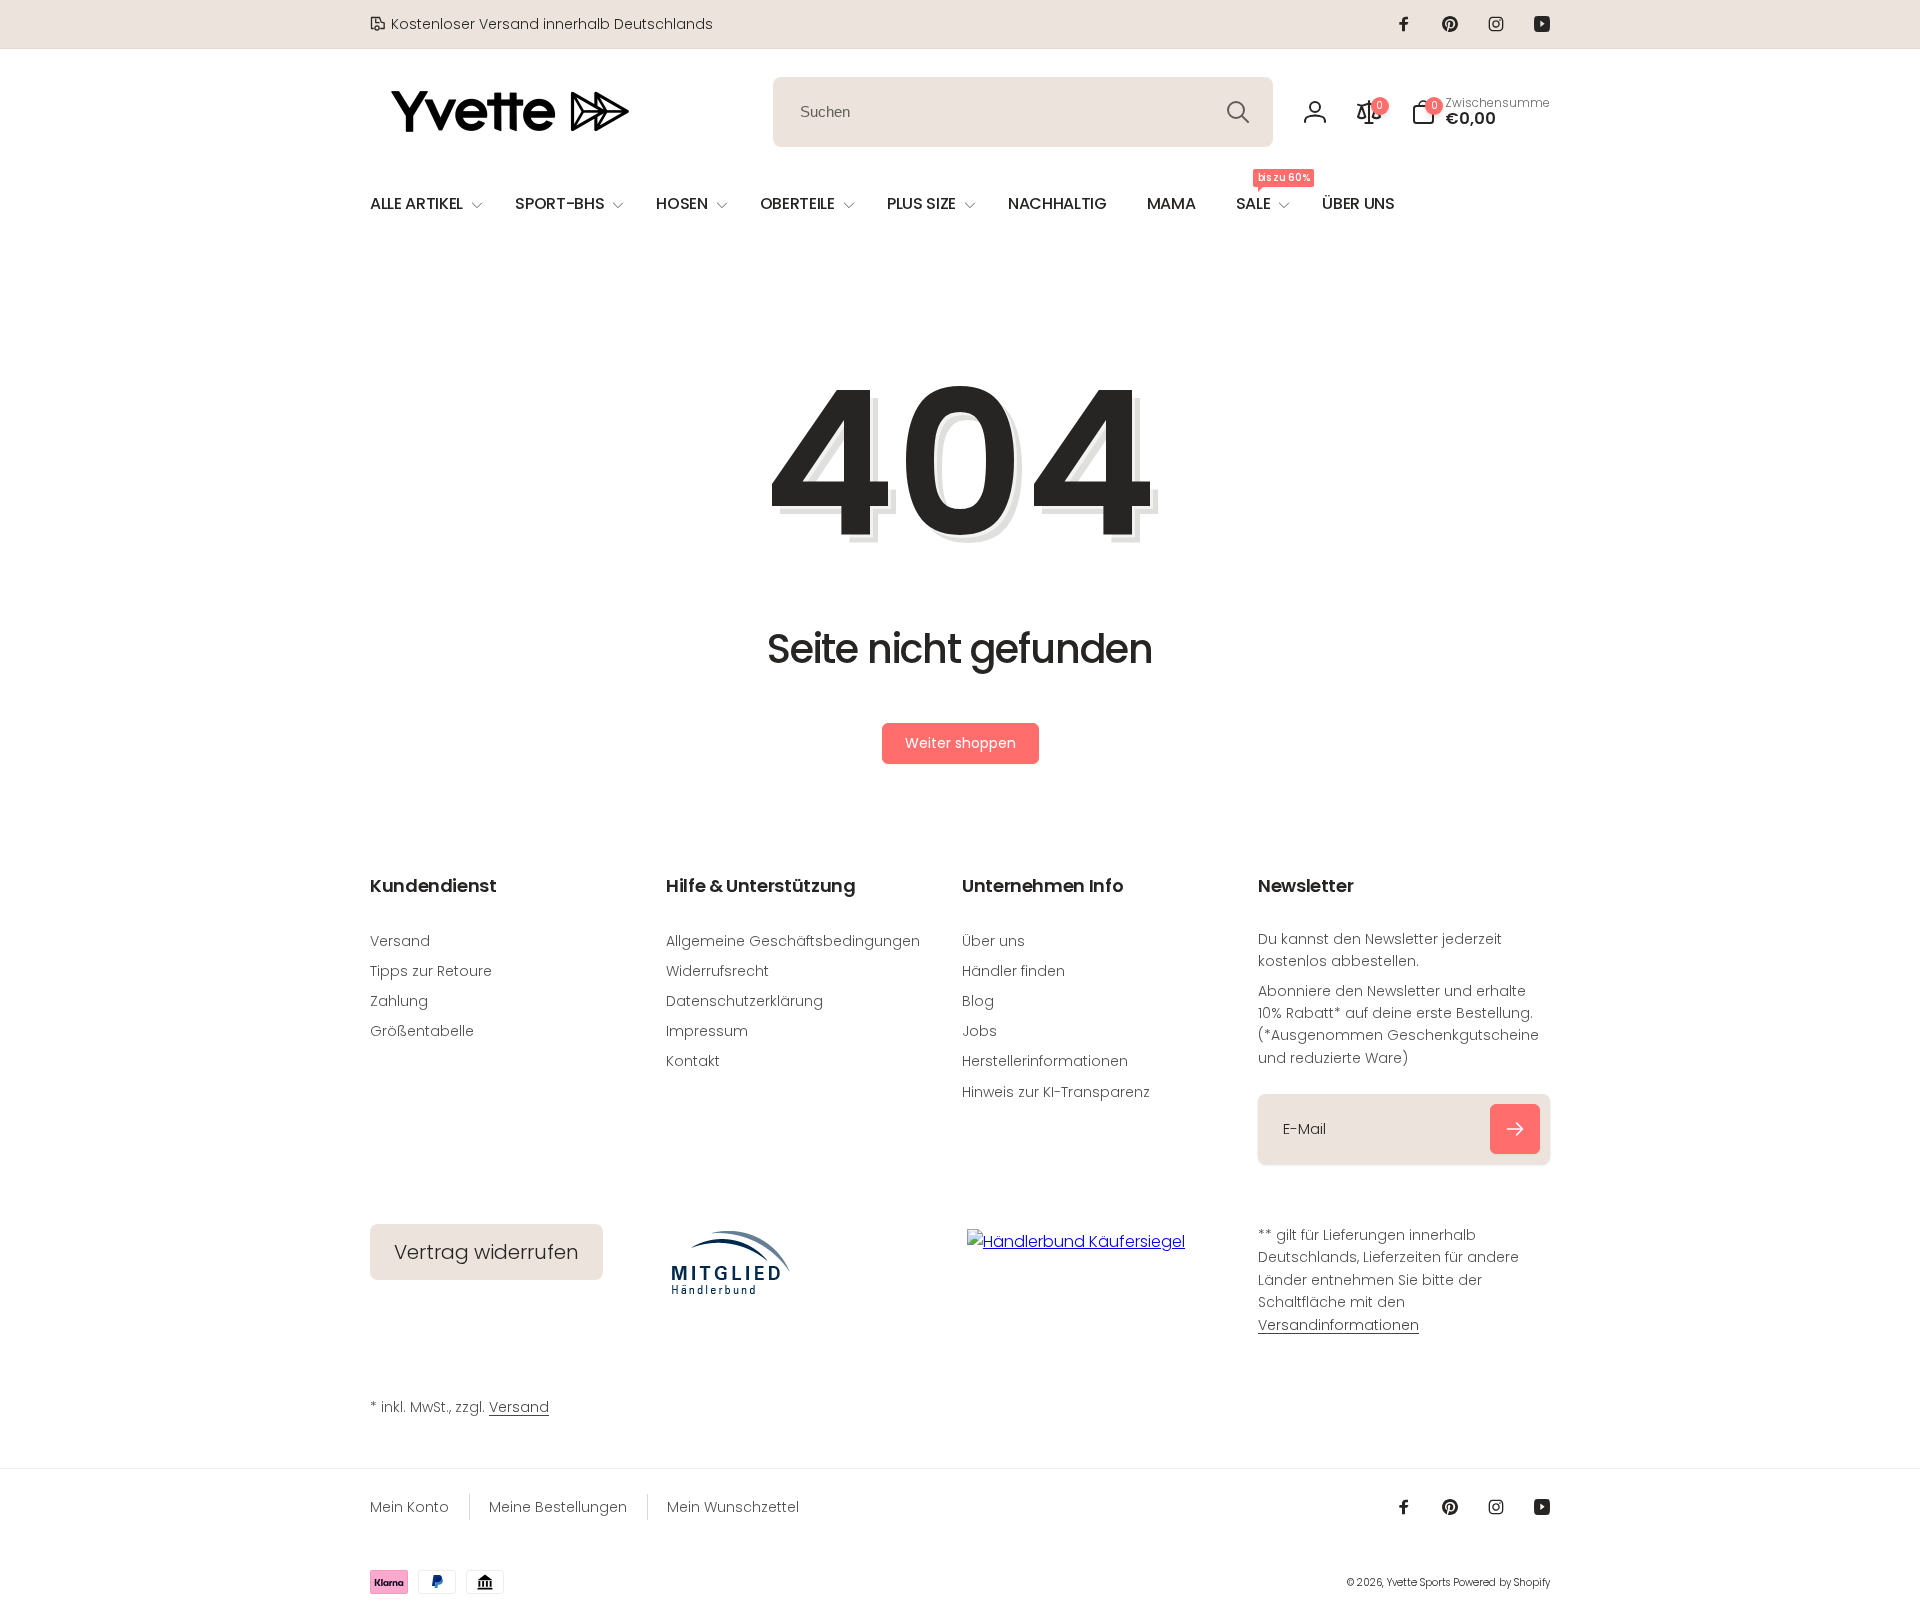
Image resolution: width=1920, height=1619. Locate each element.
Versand (519, 1407)
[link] (541, 24)
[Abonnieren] (1515, 1129)
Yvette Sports (1418, 1582)
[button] (1480, 112)
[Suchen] (1238, 112)
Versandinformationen (1338, 1325)
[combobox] (1023, 112)
